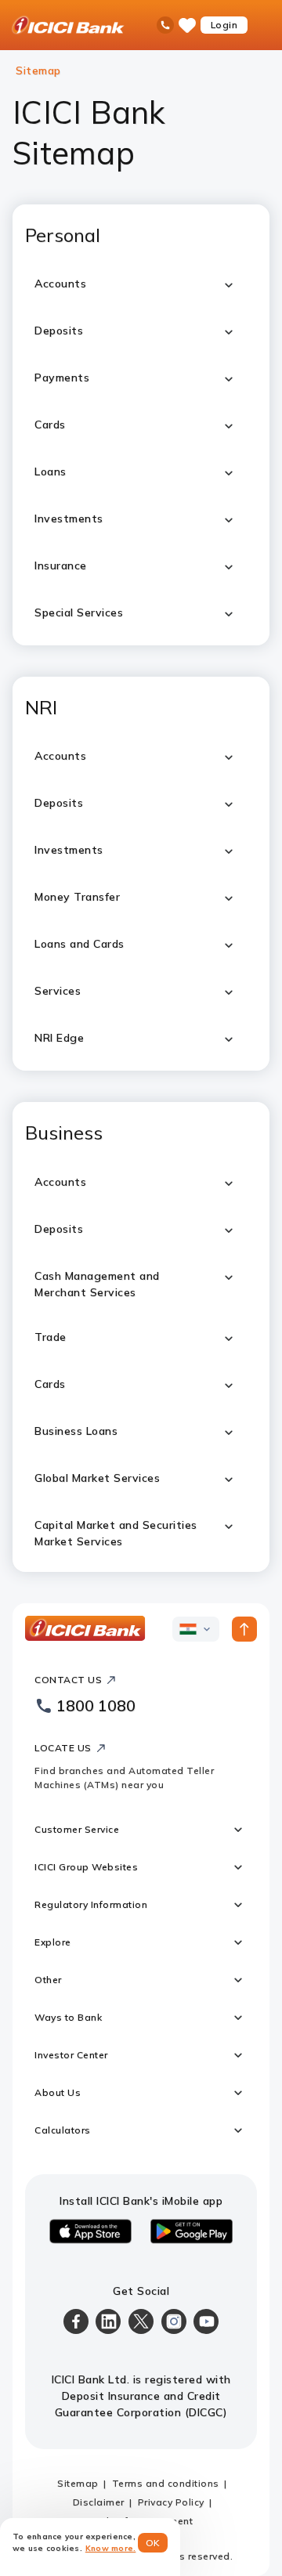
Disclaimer (99, 2502)
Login (224, 25)
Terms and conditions (166, 2483)
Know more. (111, 2548)
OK (153, 2543)
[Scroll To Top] (244, 1629)
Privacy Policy (171, 2502)
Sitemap (78, 2483)
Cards (50, 1384)
